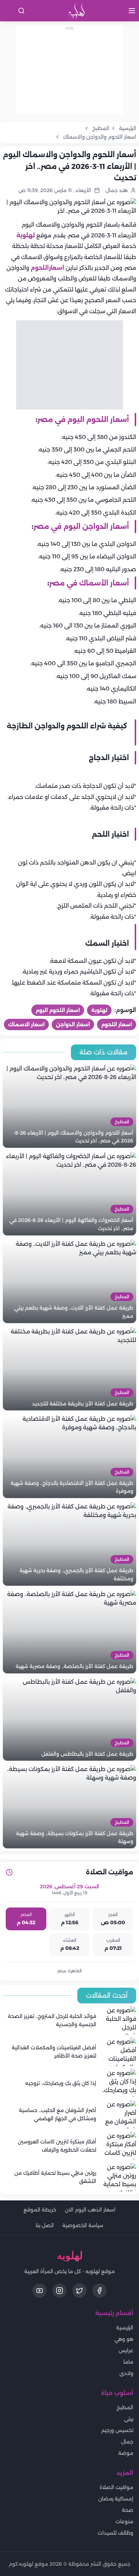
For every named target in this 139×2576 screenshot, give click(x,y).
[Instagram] (60, 2291)
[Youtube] (40, 2291)
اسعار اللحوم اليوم (58, 1010)
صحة (128, 2510)
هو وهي (124, 2339)
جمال (127, 2442)
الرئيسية (125, 2328)
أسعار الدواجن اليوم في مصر (81, 526)
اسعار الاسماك (26, 1024)
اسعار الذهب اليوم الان (90, 2210)
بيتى (129, 2419)
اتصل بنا (45, 2225)
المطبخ (125, 2407)
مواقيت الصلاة (116, 2487)
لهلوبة (26, 235)
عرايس (126, 2350)
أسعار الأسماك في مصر (89, 583)
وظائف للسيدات (115, 2533)
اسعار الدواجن (73, 1024)
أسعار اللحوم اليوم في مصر (83, 419)
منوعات (124, 2521)
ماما (128, 2362)
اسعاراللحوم (47, 268)
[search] (21, 11)
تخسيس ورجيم (117, 2430)
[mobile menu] (132, 11)
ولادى (126, 2373)
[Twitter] (79, 2291)
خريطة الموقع (40, 2210)
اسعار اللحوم (117, 1024)
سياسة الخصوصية (83, 2225)
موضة (126, 2453)
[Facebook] (99, 2291)
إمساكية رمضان (116, 2499)
